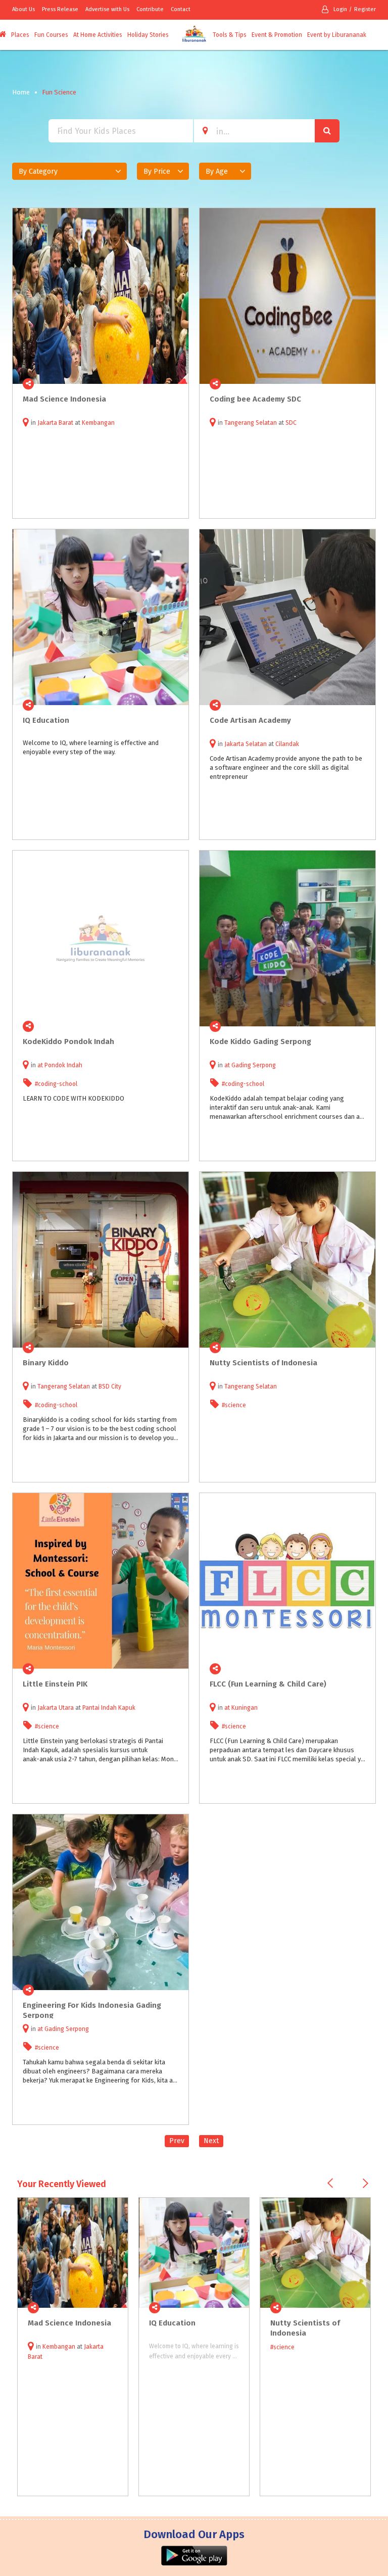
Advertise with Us (107, 9)
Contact (181, 9)
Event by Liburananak (337, 35)
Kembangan (98, 423)
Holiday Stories (148, 35)
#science (234, 1405)
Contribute (150, 9)
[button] (69, 171)
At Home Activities (98, 35)
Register (365, 9)
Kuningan (245, 1708)
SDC (291, 423)
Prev (177, 2141)
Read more (175, 384)
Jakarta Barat (55, 423)
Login (340, 9)
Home (21, 92)
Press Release (60, 9)
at (41, 1065)
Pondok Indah (63, 1065)
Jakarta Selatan (246, 744)
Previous (330, 2183)
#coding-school (56, 1084)
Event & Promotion (277, 35)
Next (211, 2141)
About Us (23, 9)
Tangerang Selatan (251, 423)
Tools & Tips (230, 35)
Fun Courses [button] (51, 35)
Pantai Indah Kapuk (109, 1708)
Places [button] (20, 35)
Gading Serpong (254, 1065)
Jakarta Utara (56, 1708)
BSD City (110, 1386)
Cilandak (287, 744)
